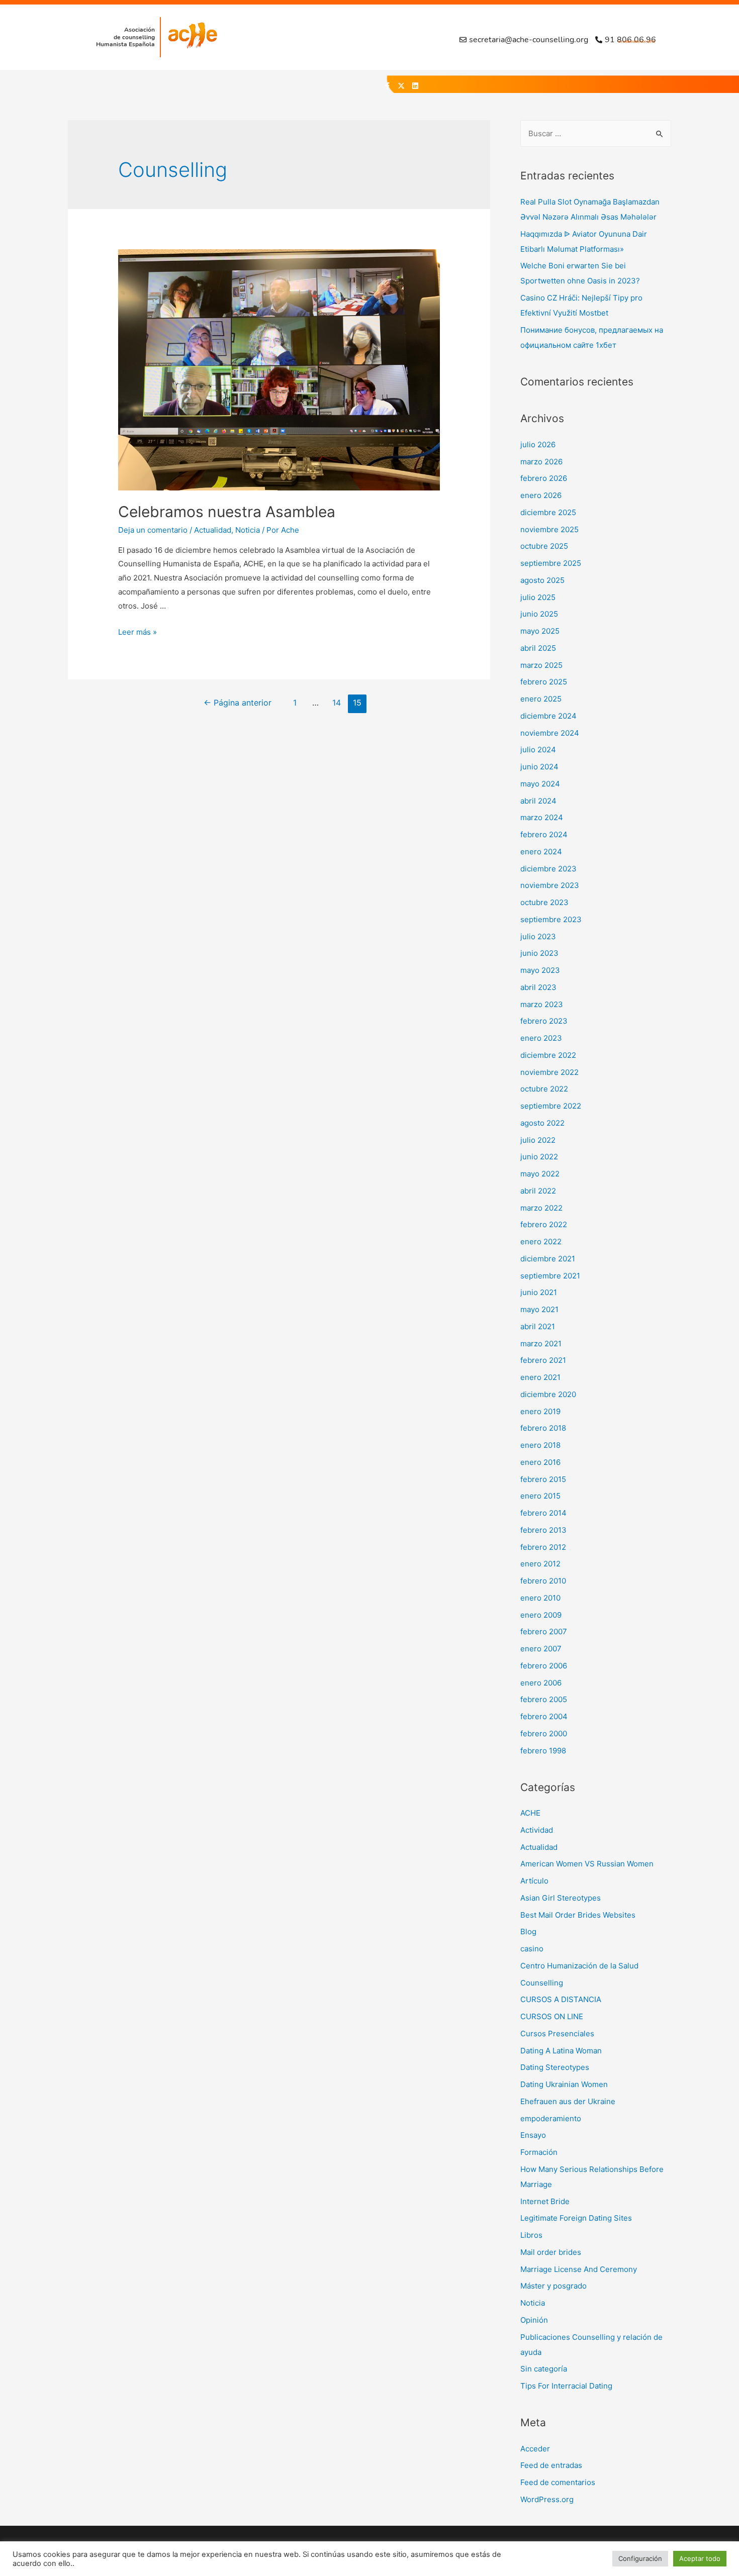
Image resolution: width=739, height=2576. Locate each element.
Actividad (537, 1830)
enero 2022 (541, 1242)
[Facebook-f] (387, 86)
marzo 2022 (541, 1208)
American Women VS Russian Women (587, 1864)
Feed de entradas (551, 2465)
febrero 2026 (544, 478)
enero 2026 (541, 495)
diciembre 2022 (548, 1055)
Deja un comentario (153, 530)
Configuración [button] (640, 2558)
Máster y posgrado (553, 2286)
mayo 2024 (540, 784)
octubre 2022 (544, 1089)
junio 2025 (539, 614)
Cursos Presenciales (557, 2034)
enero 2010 (540, 1598)
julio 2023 (538, 936)
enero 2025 (541, 699)
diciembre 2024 (548, 716)
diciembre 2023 (548, 869)
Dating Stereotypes (555, 2067)
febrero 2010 (543, 1581)
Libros (531, 2235)
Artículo (534, 1881)
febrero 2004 (544, 1716)
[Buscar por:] (596, 133)
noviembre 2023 (550, 885)
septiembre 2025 (551, 563)
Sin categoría (544, 2369)
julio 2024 (538, 750)
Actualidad (213, 530)
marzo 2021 (541, 1344)
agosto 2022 (542, 1123)
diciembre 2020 (548, 1394)
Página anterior (238, 703)
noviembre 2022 (549, 1072)
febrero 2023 (544, 1021)
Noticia (248, 530)
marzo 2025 (541, 665)
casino (532, 1949)
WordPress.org (547, 2499)
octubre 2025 (544, 546)
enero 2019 (540, 1411)
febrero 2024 (544, 834)
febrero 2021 (543, 1360)
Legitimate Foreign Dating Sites (576, 2218)
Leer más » (137, 632)
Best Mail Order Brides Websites (578, 1915)
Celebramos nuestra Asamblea (227, 512)
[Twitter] (401, 86)
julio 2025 (538, 597)
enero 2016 (540, 1462)
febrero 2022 (544, 1224)
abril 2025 (538, 648)
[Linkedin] (415, 86)
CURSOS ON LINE (552, 2016)
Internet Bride (545, 2201)
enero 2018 (540, 1445)
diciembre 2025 (548, 512)
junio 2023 (539, 953)
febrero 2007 (544, 1631)
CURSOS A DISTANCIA (561, 1999)
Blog (528, 1931)
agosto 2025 (542, 580)
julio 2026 (538, 444)
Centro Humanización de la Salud (579, 1966)
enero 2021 (540, 1377)
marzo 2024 (542, 817)
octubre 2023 (544, 902)
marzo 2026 (541, 462)
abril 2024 (538, 801)
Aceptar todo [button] (700, 2558)
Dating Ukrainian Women (564, 2084)
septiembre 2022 (551, 1106)
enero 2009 (541, 1615)
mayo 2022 (540, 1174)
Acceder (535, 2449)
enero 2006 (541, 1683)
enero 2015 (540, 1496)
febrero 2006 (544, 1666)
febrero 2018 (543, 1428)
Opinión (534, 2320)
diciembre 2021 (548, 1259)
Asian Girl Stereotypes (561, 1898)
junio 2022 (539, 1157)
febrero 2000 (544, 1733)
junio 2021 (539, 1292)
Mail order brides (551, 2252)
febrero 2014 (543, 1513)
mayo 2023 (540, 970)
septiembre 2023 (551, 919)
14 (337, 703)
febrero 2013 (543, 1530)
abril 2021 (538, 1326)
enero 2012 (540, 1564)
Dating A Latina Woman (561, 2051)
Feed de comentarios (558, 2482)
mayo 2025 (540, 631)
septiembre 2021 (550, 1276)
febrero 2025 (544, 682)
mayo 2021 (539, 1309)
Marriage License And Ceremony (579, 2269)
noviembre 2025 (549, 529)
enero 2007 (541, 1649)
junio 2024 (539, 767)
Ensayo (533, 2135)
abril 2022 (538, 1191)
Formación (539, 2152)
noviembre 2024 (550, 733)
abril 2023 (538, 987)
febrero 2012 (543, 1547)
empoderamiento (551, 2118)
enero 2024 (541, 852)
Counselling (542, 1983)
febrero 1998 (543, 1751)
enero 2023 (541, 1038)
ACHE (530, 1813)
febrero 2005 (544, 1699)
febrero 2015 (543, 1479)
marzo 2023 (542, 1004)
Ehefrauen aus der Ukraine (568, 2101)
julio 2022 (538, 1140)
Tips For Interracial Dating (566, 2386)
